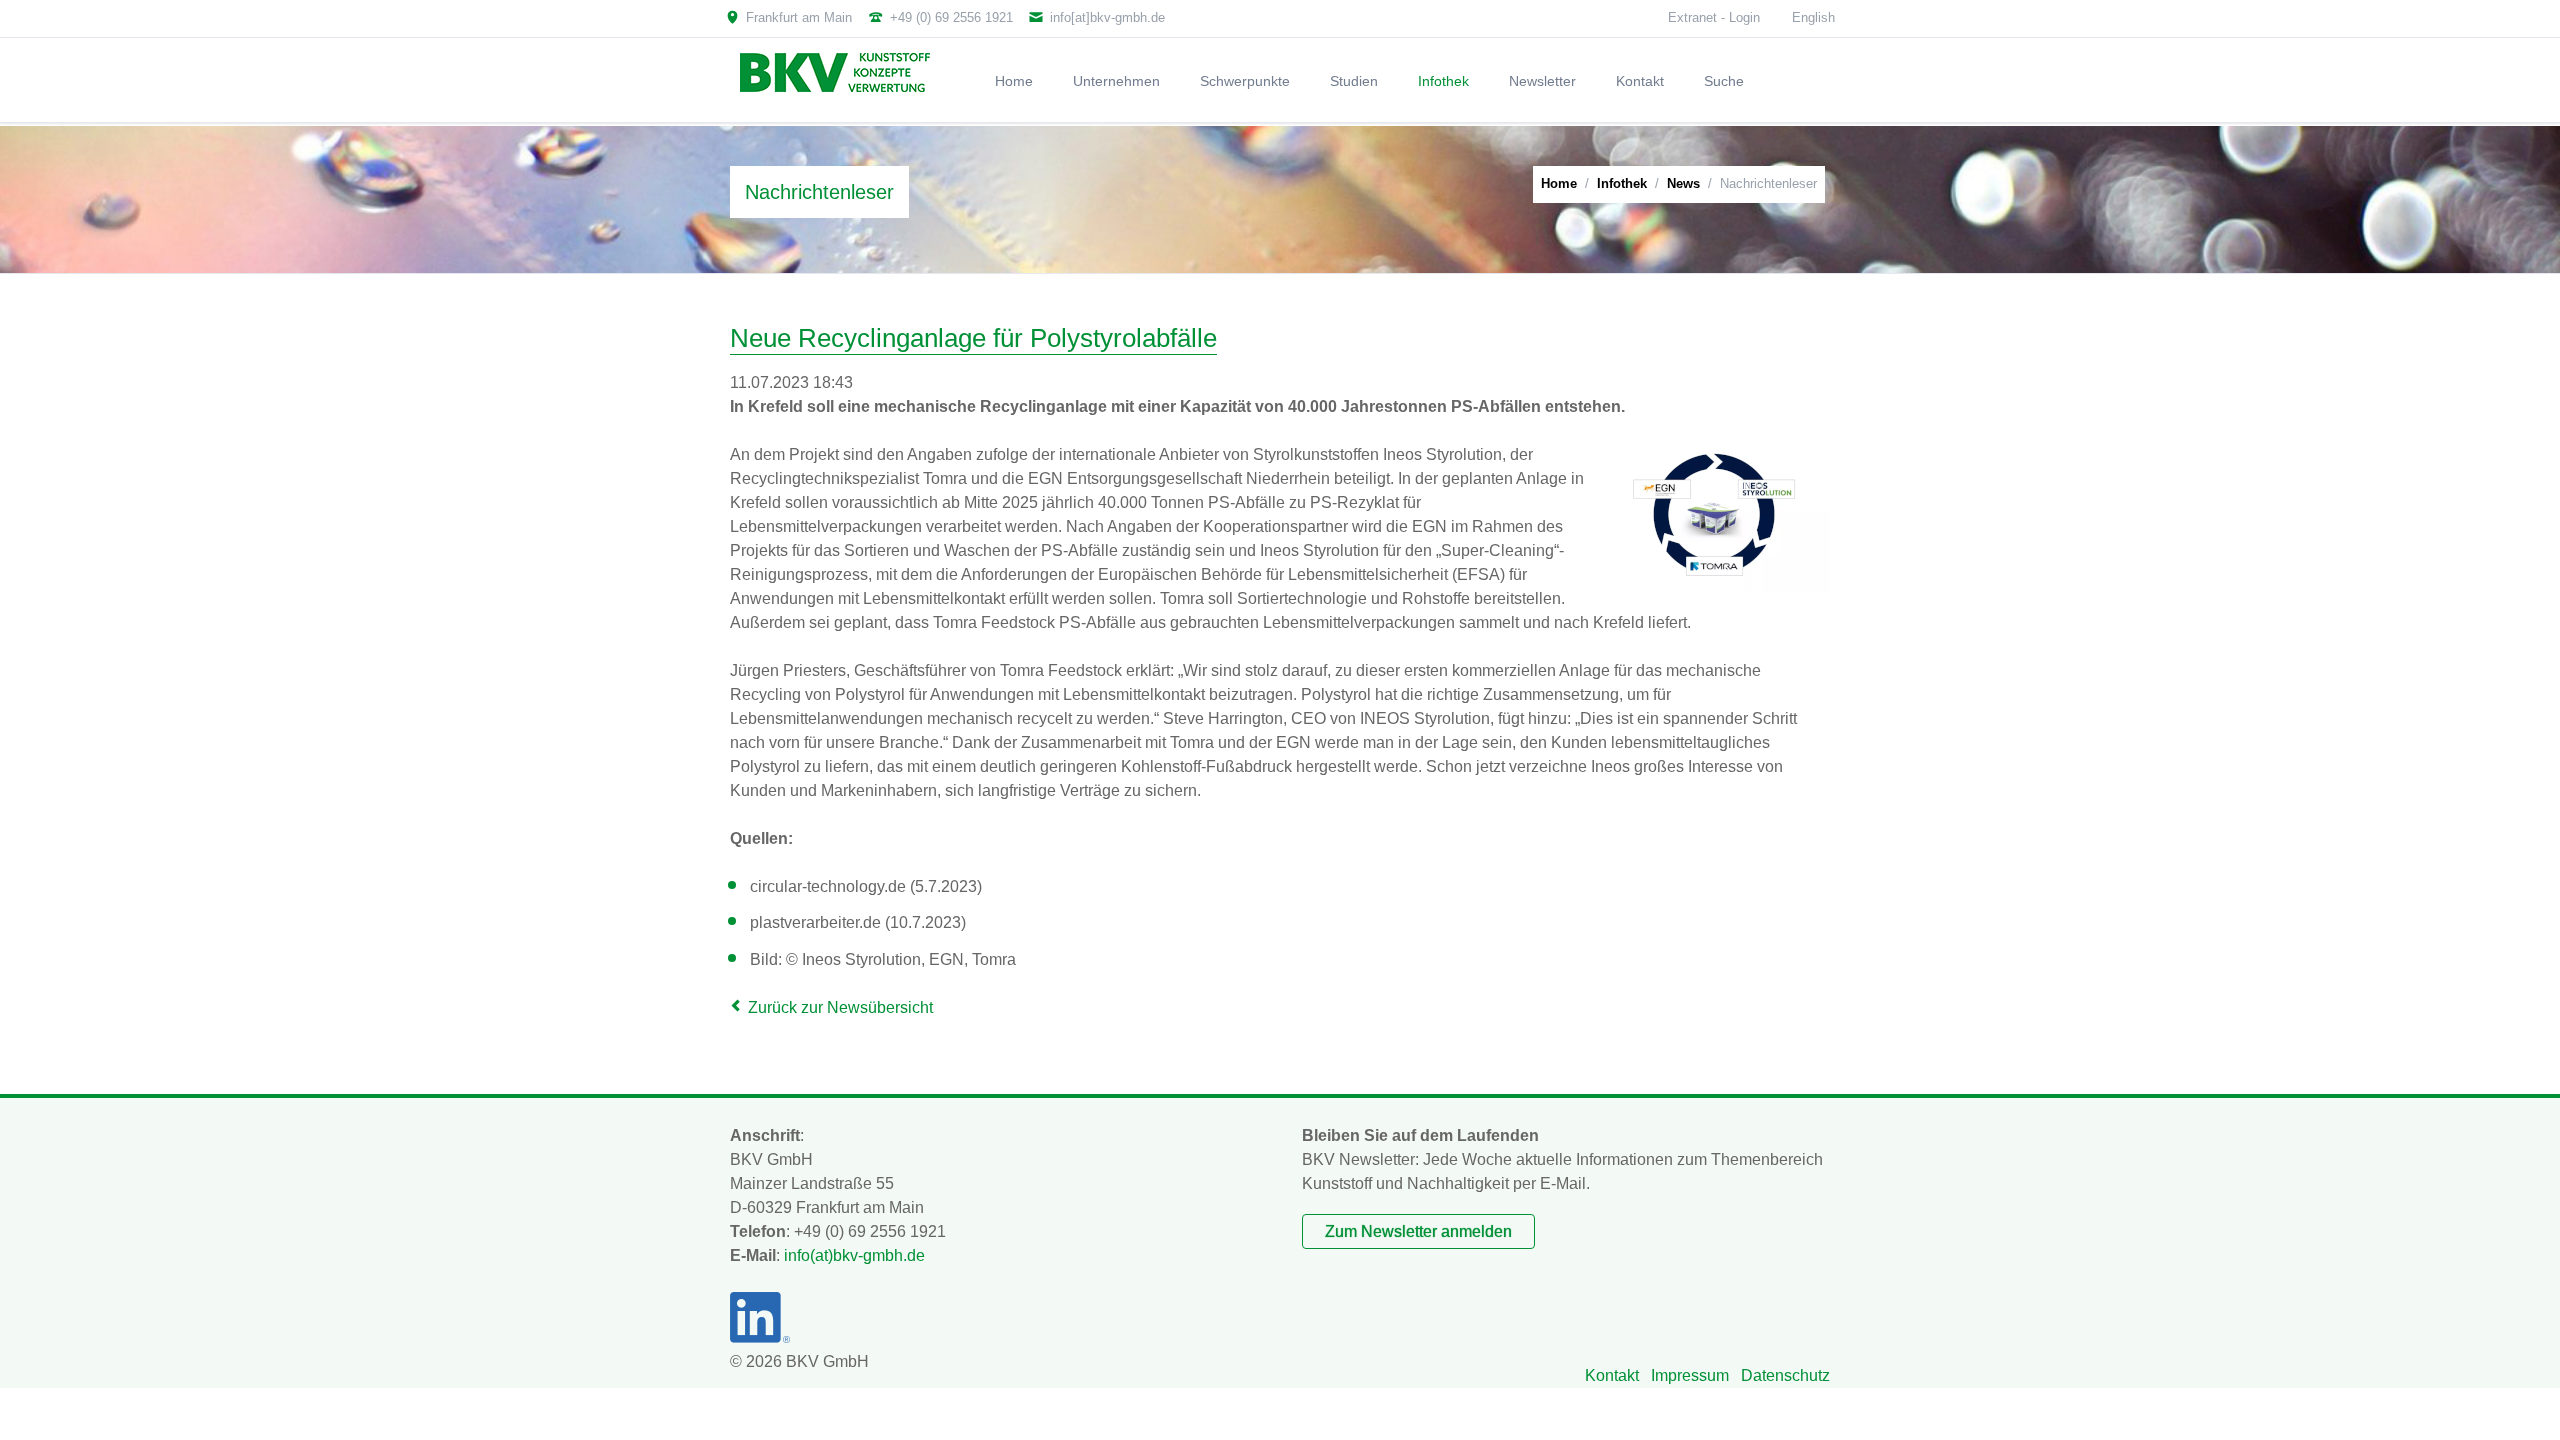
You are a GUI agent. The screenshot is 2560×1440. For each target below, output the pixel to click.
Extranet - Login (1714, 17)
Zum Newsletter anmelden (1418, 1231)
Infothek (1622, 183)
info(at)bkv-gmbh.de (854, 1255)
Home (1559, 183)
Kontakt (1612, 1375)
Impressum (1690, 1375)
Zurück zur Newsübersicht (840, 1007)
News (1683, 183)
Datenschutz (1785, 1375)
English (1813, 17)
